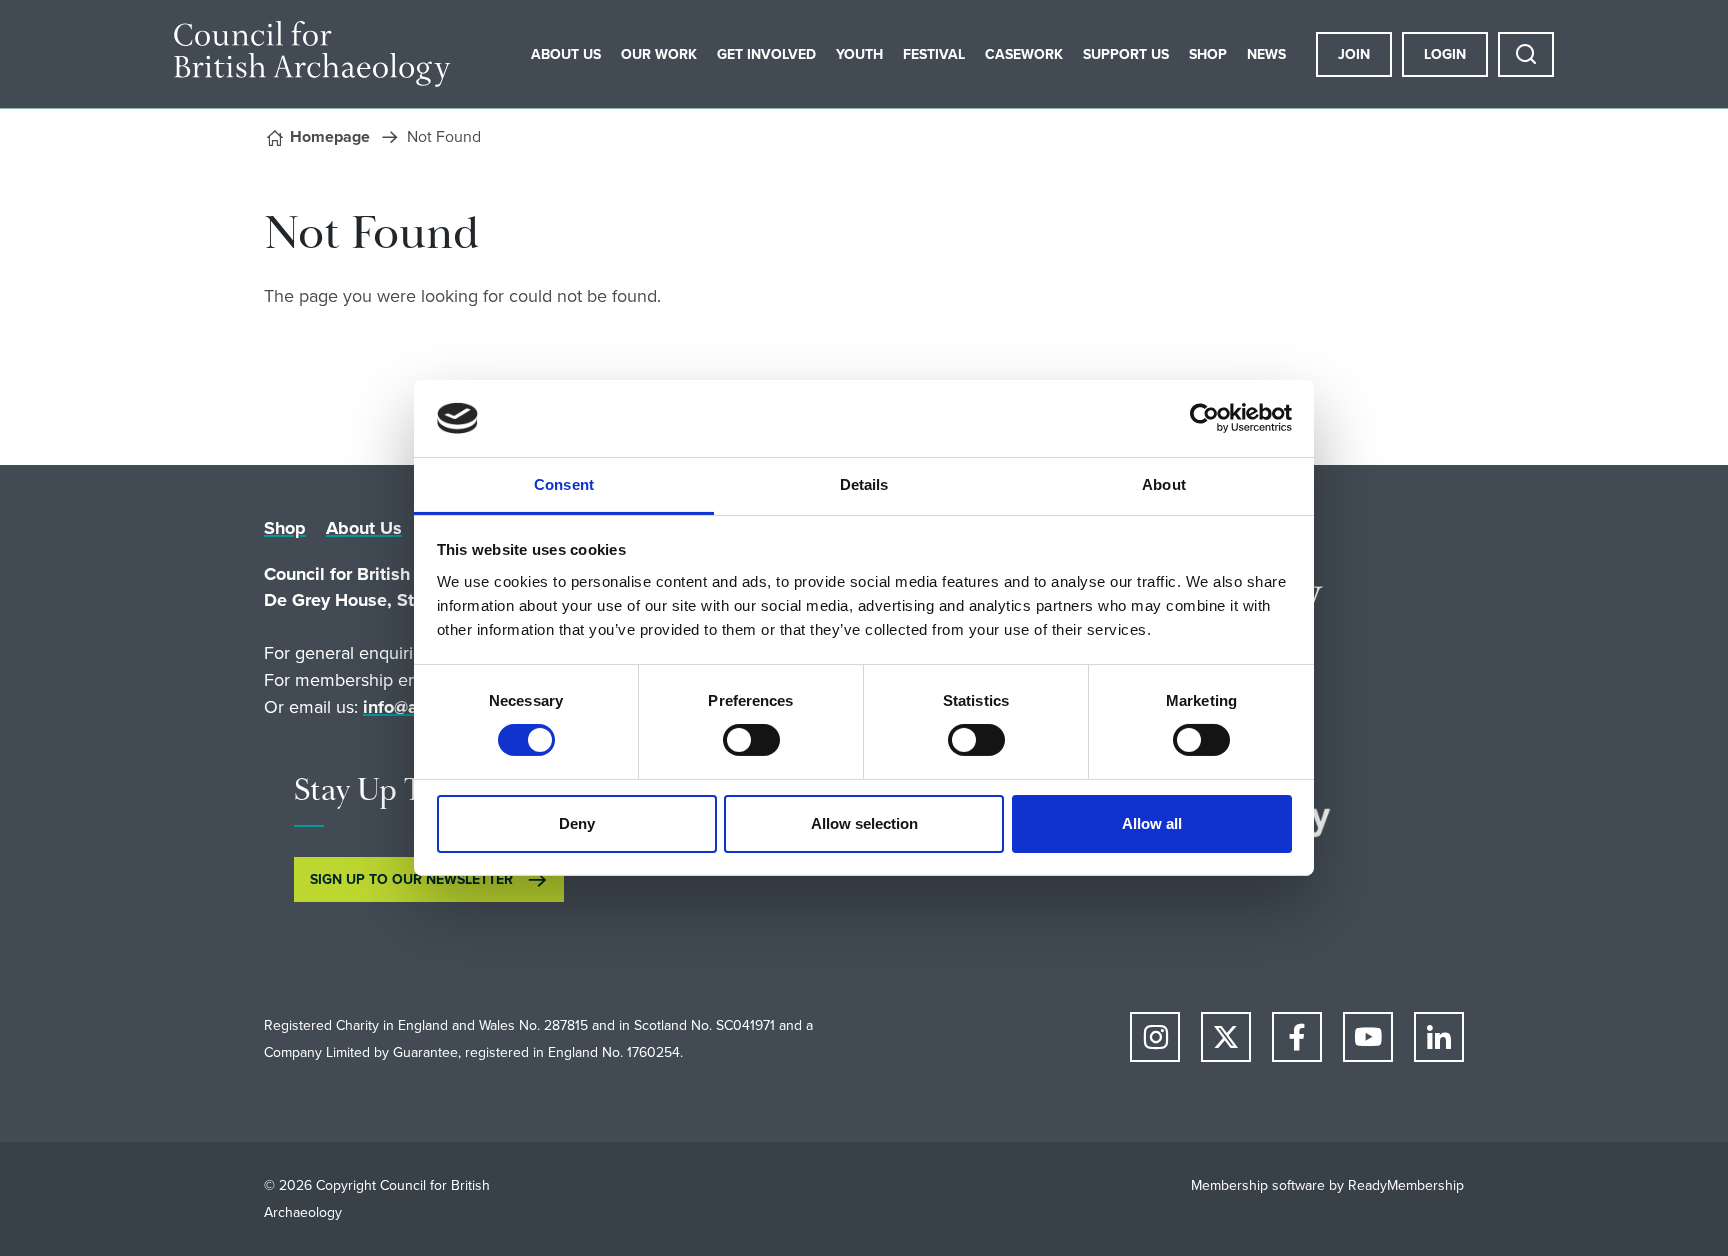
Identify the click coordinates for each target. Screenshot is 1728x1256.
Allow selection (864, 823)
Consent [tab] (564, 484)
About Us (566, 54)
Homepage (330, 136)
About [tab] (1164, 484)
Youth (859, 54)
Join (1354, 54)
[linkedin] (1439, 1037)
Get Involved (766, 54)
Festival (934, 54)
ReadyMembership (1406, 1185)
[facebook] (1297, 1037)
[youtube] (1368, 1037)
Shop (1208, 54)
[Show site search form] (1526, 54)
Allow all (1152, 823)
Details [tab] (864, 484)
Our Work (659, 54)
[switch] (751, 740)
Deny (577, 823)
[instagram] (1155, 1037)
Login (1445, 54)
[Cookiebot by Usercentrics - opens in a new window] (1204, 418)
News (1266, 54)
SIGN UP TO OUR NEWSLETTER (411, 879)
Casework (1024, 54)
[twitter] (1226, 1037)
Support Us (1126, 54)
